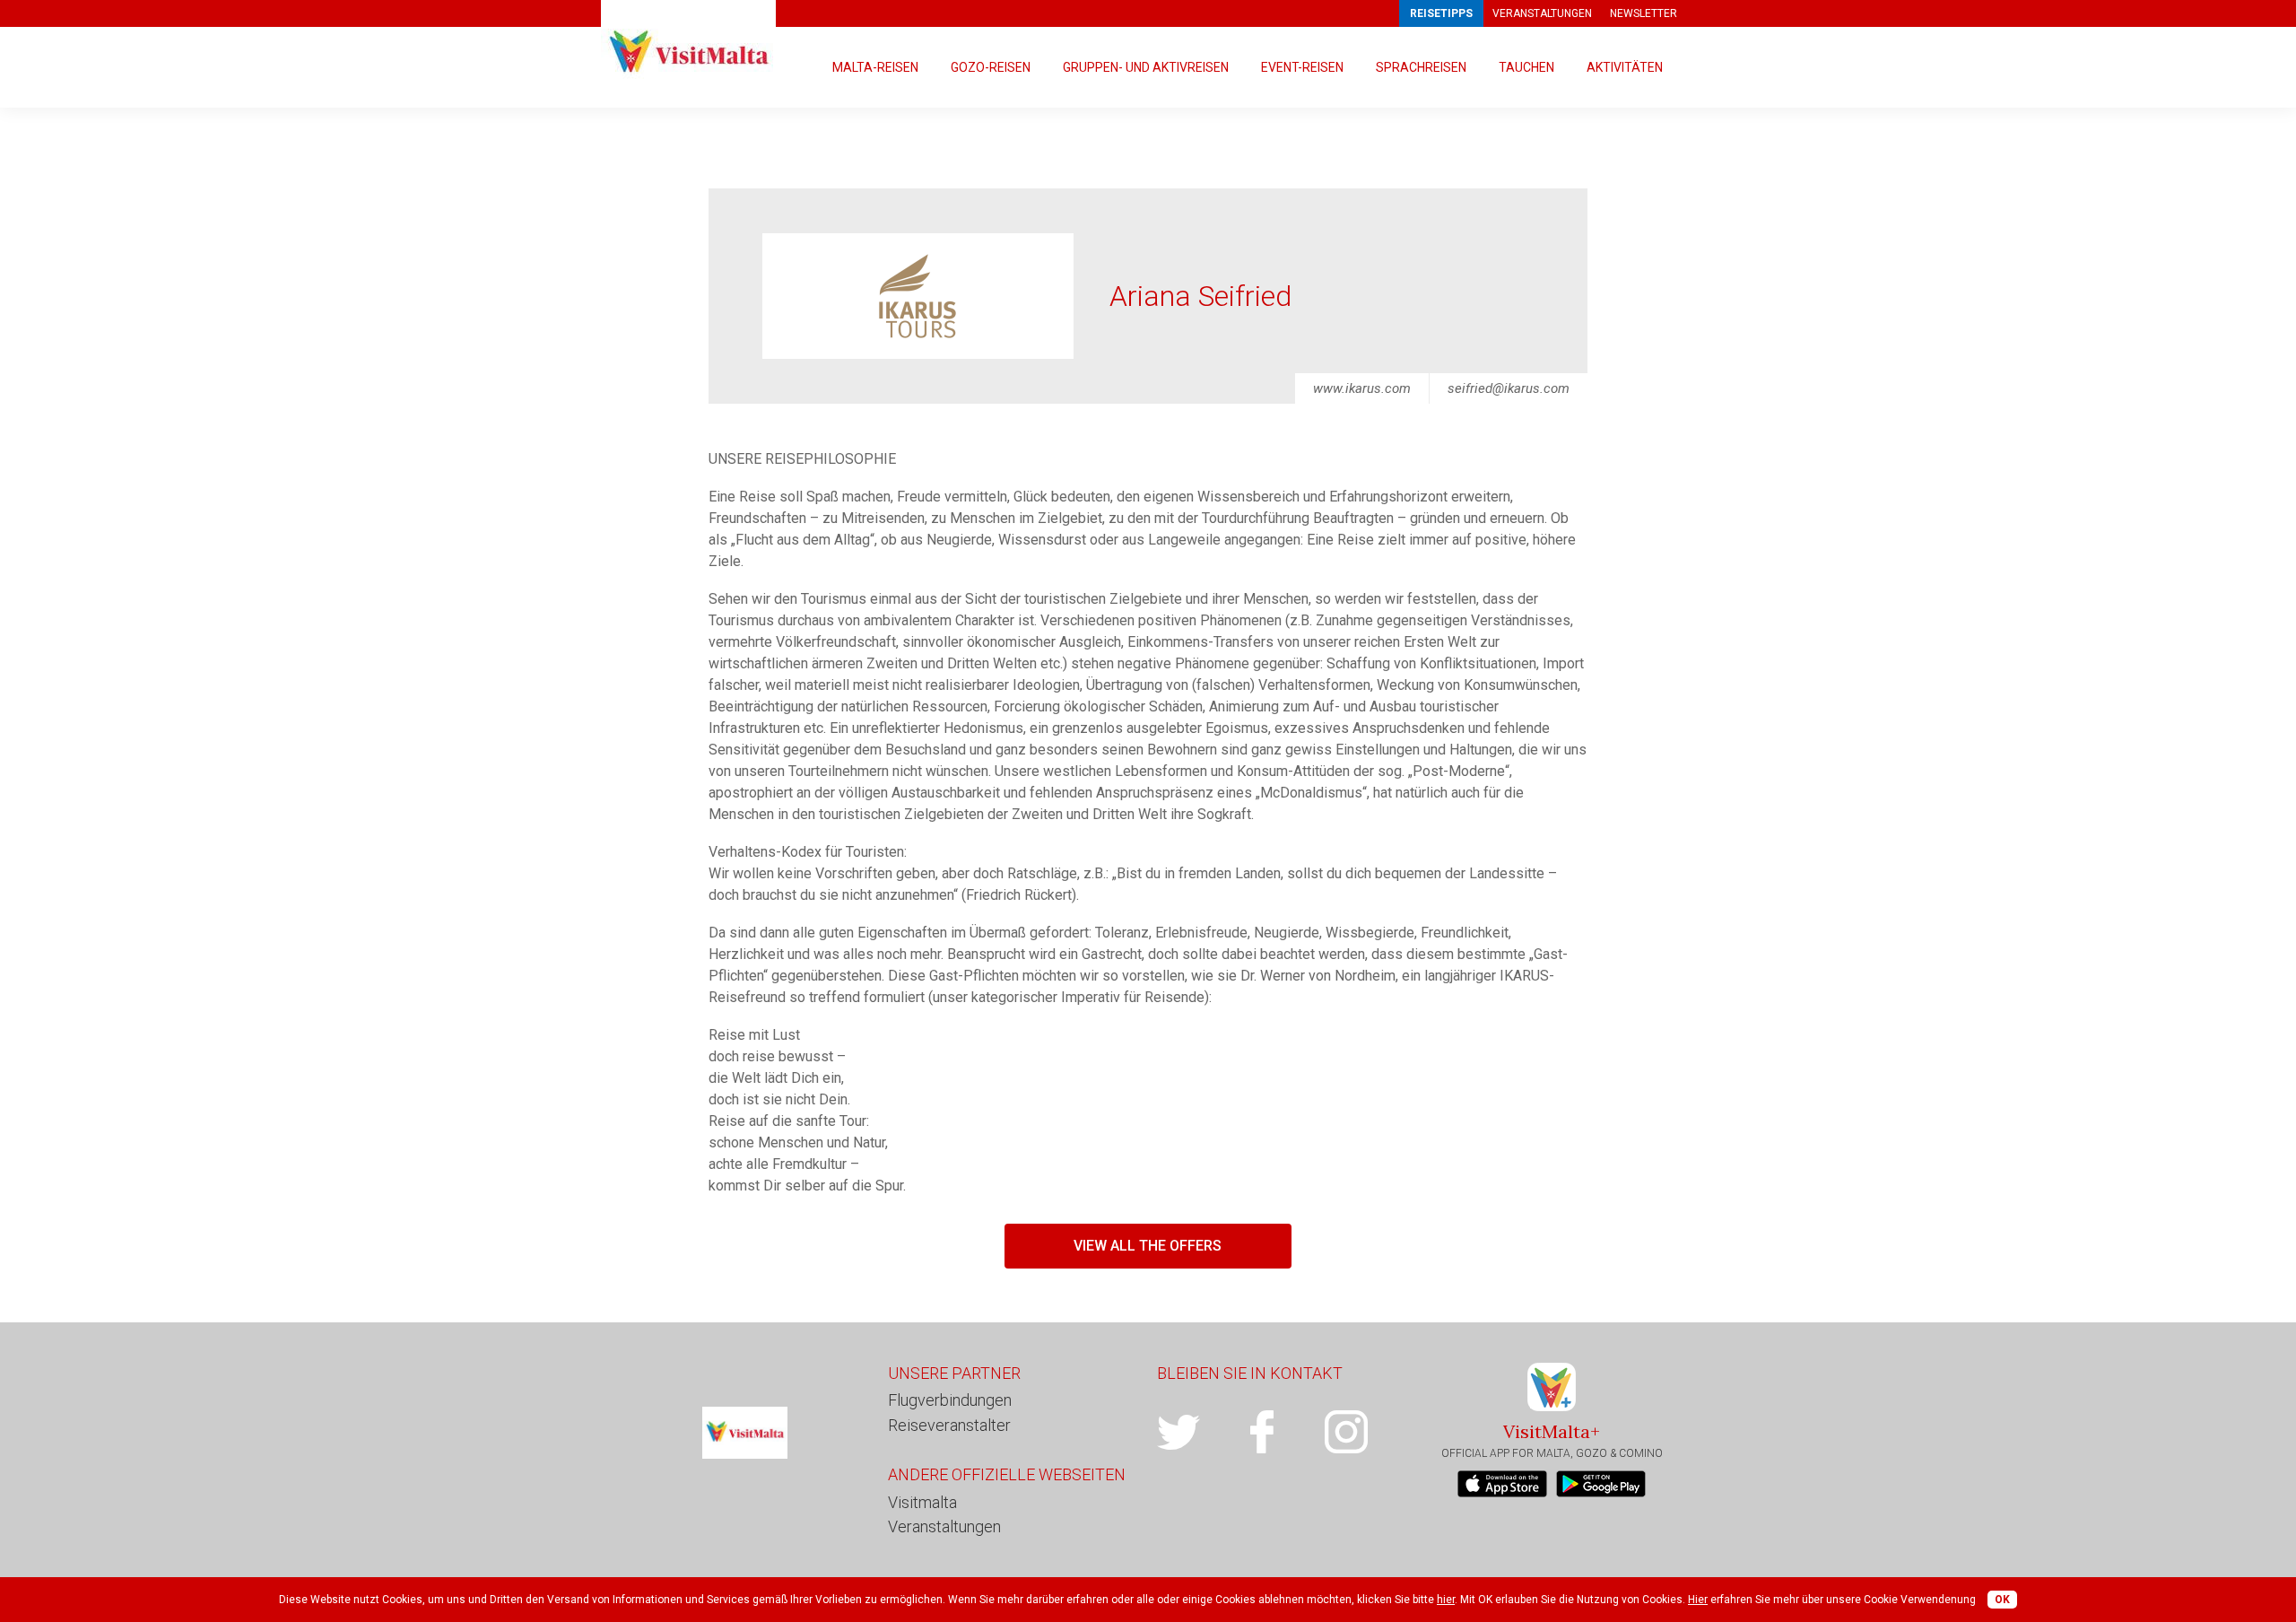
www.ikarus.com (1362, 388)
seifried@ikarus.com (1509, 388)
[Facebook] (1282, 1432)
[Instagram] (1366, 1432)
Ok (2002, 1600)
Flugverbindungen (950, 1400)
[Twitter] (1199, 1432)
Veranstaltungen (1542, 13)
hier (1446, 1600)
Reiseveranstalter (949, 1425)
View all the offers (1148, 1246)
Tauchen (1526, 67)
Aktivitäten (1625, 67)
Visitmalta (922, 1502)
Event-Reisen (1302, 67)
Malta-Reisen (875, 67)
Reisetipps (1441, 13)
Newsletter (1644, 13)
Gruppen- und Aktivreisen (1146, 67)
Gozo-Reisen (991, 67)
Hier (1698, 1600)
